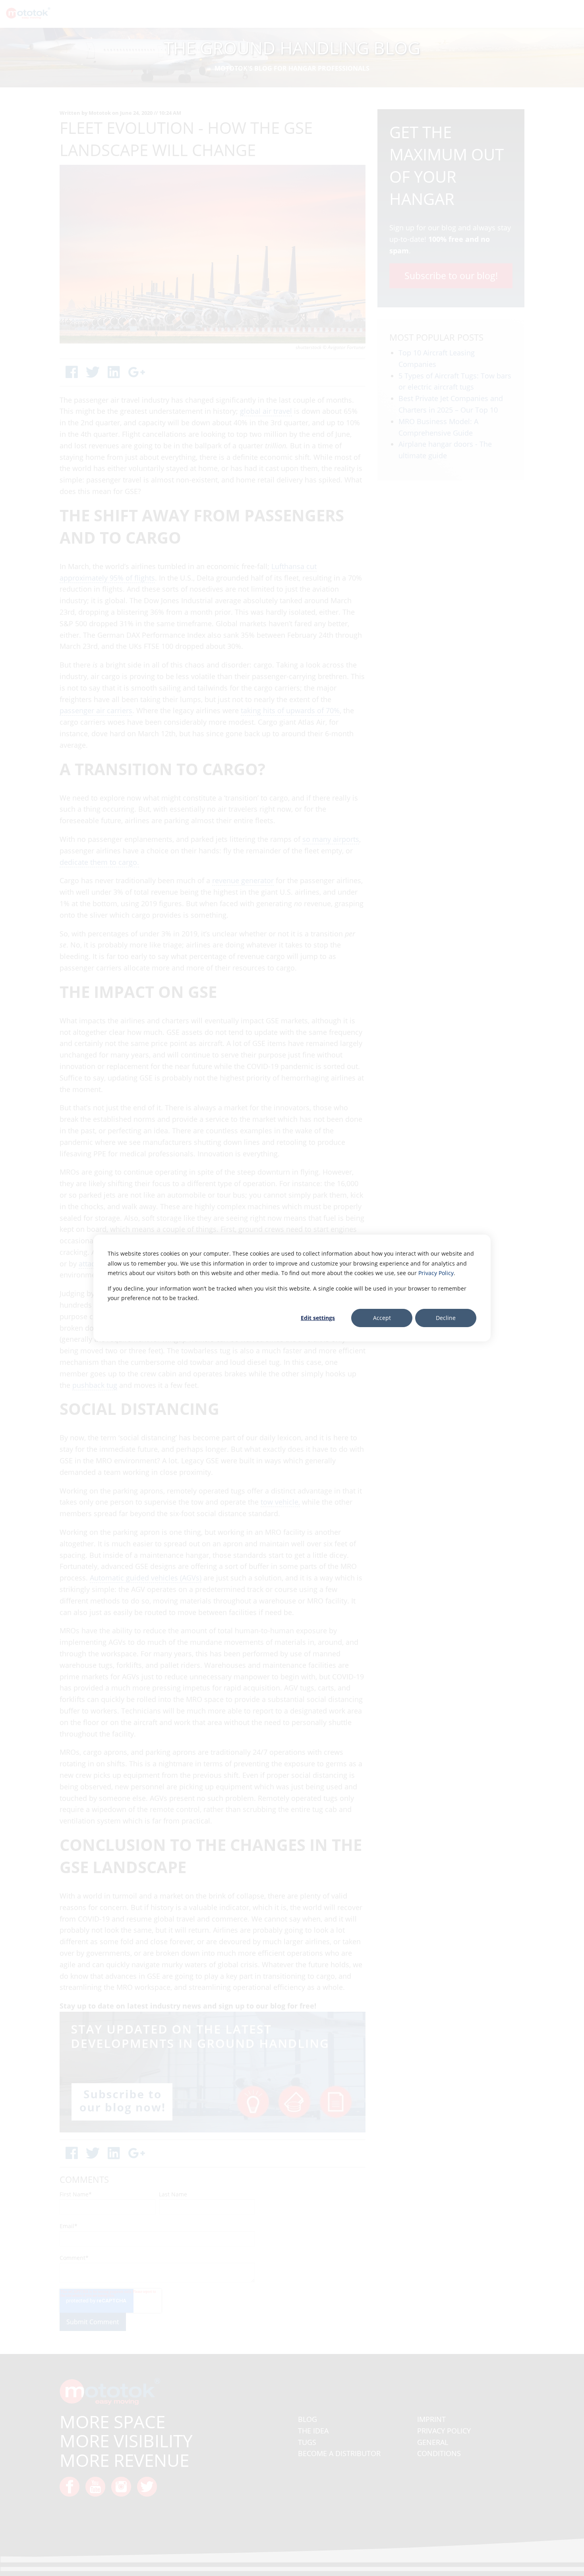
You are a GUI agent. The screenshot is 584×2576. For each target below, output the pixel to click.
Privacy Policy (436, 1273)
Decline (446, 1318)
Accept (382, 1318)
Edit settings (318, 1318)
